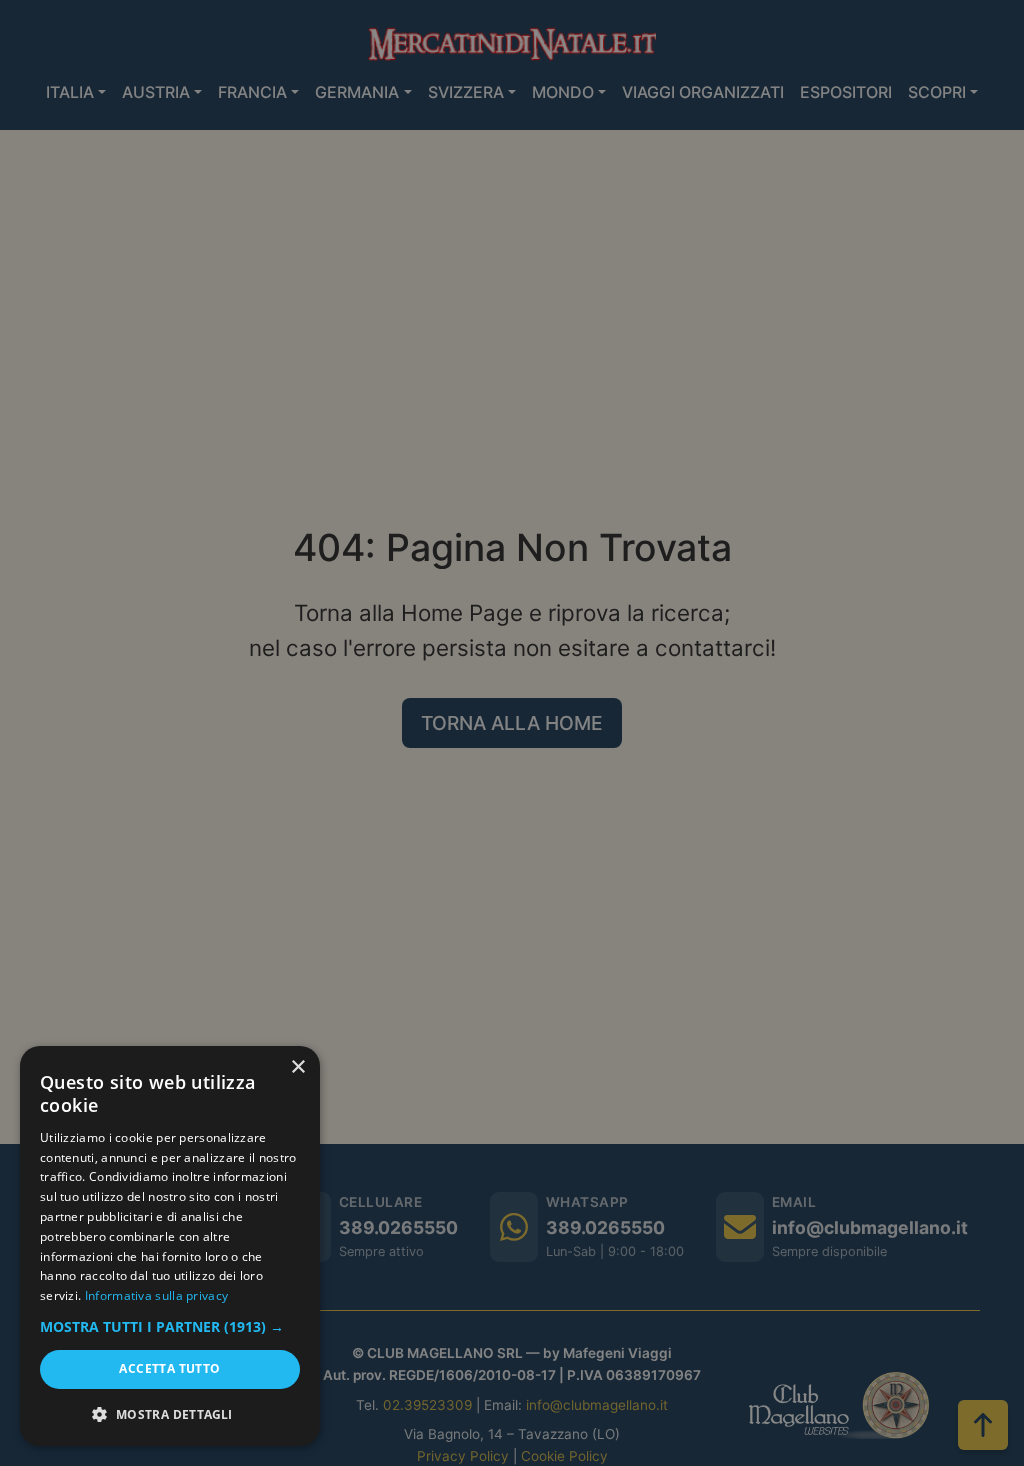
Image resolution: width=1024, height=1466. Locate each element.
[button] (170, 1327)
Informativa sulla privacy (157, 1295)
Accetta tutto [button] (169, 1368)
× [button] (297, 1067)
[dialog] (170, 1246)
